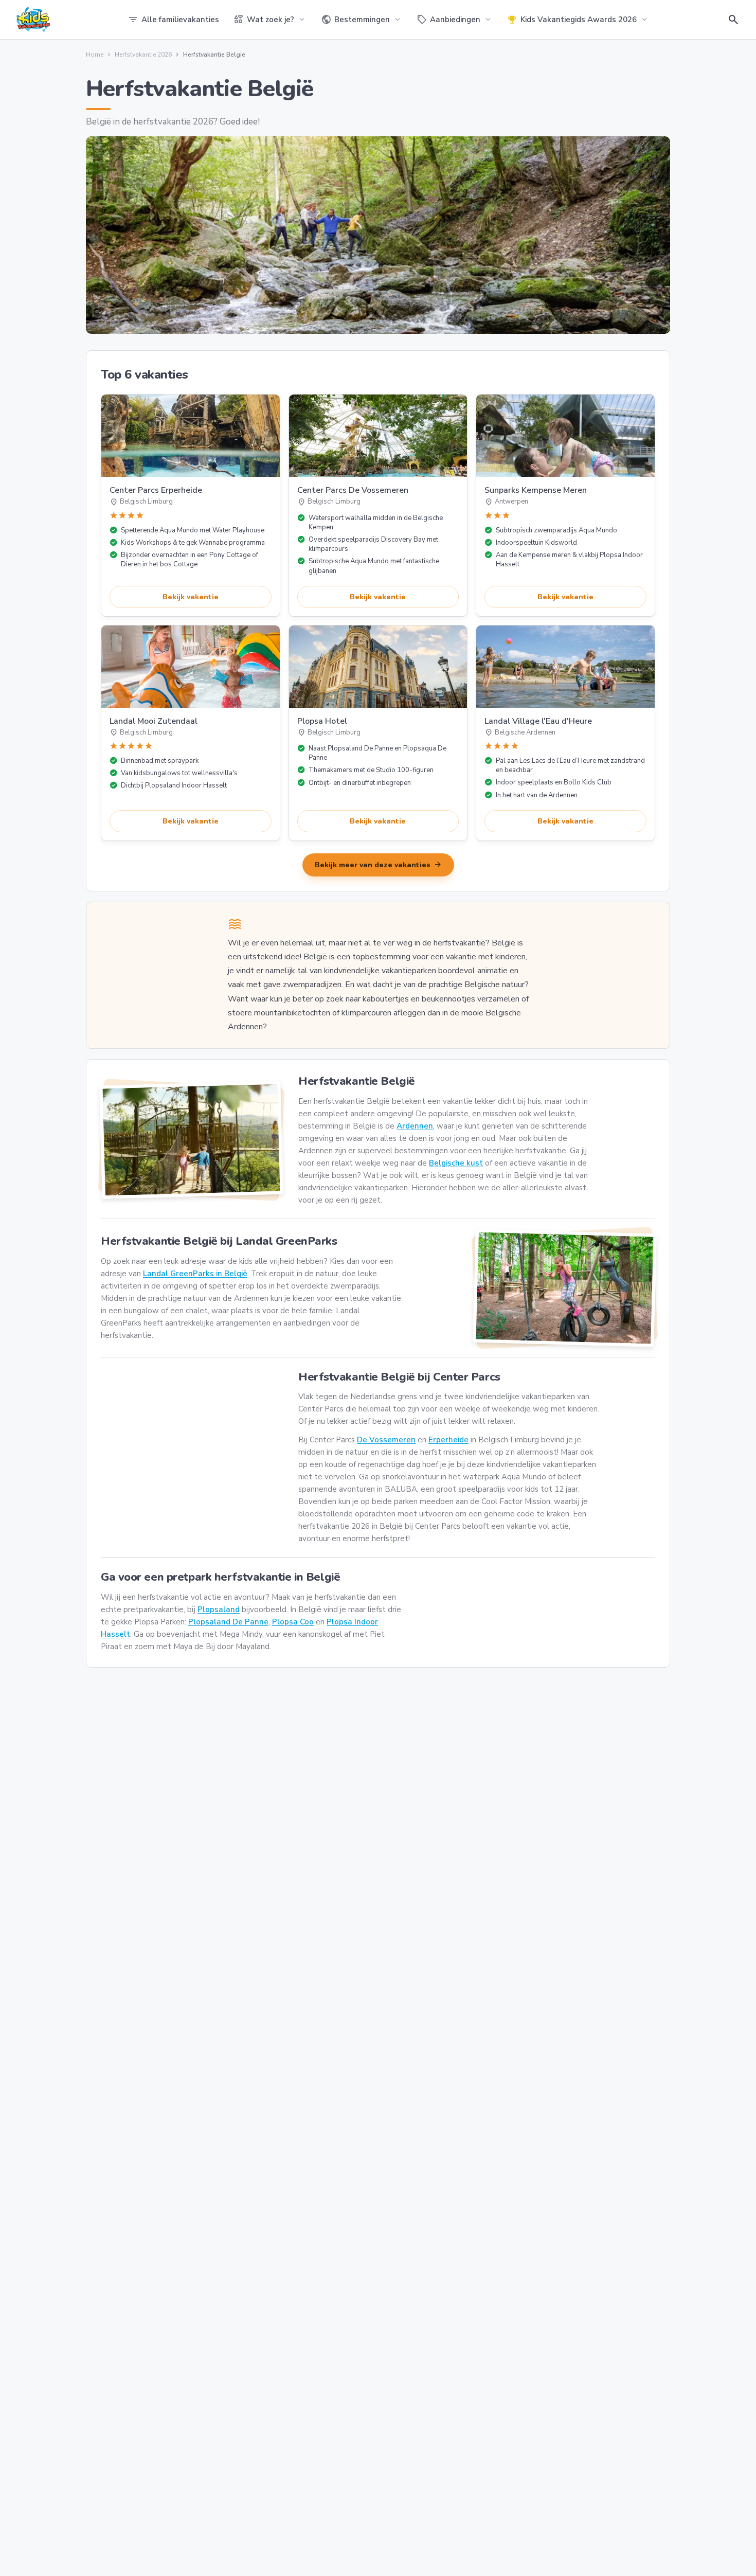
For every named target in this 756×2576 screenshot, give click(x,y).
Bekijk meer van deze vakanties (378, 865)
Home (95, 55)
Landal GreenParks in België (195, 1274)
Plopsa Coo (293, 1622)
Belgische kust (456, 1163)
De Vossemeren (386, 1440)
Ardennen (415, 1126)
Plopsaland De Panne (228, 1622)
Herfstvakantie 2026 (143, 55)
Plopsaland (219, 1609)
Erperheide (448, 1440)
